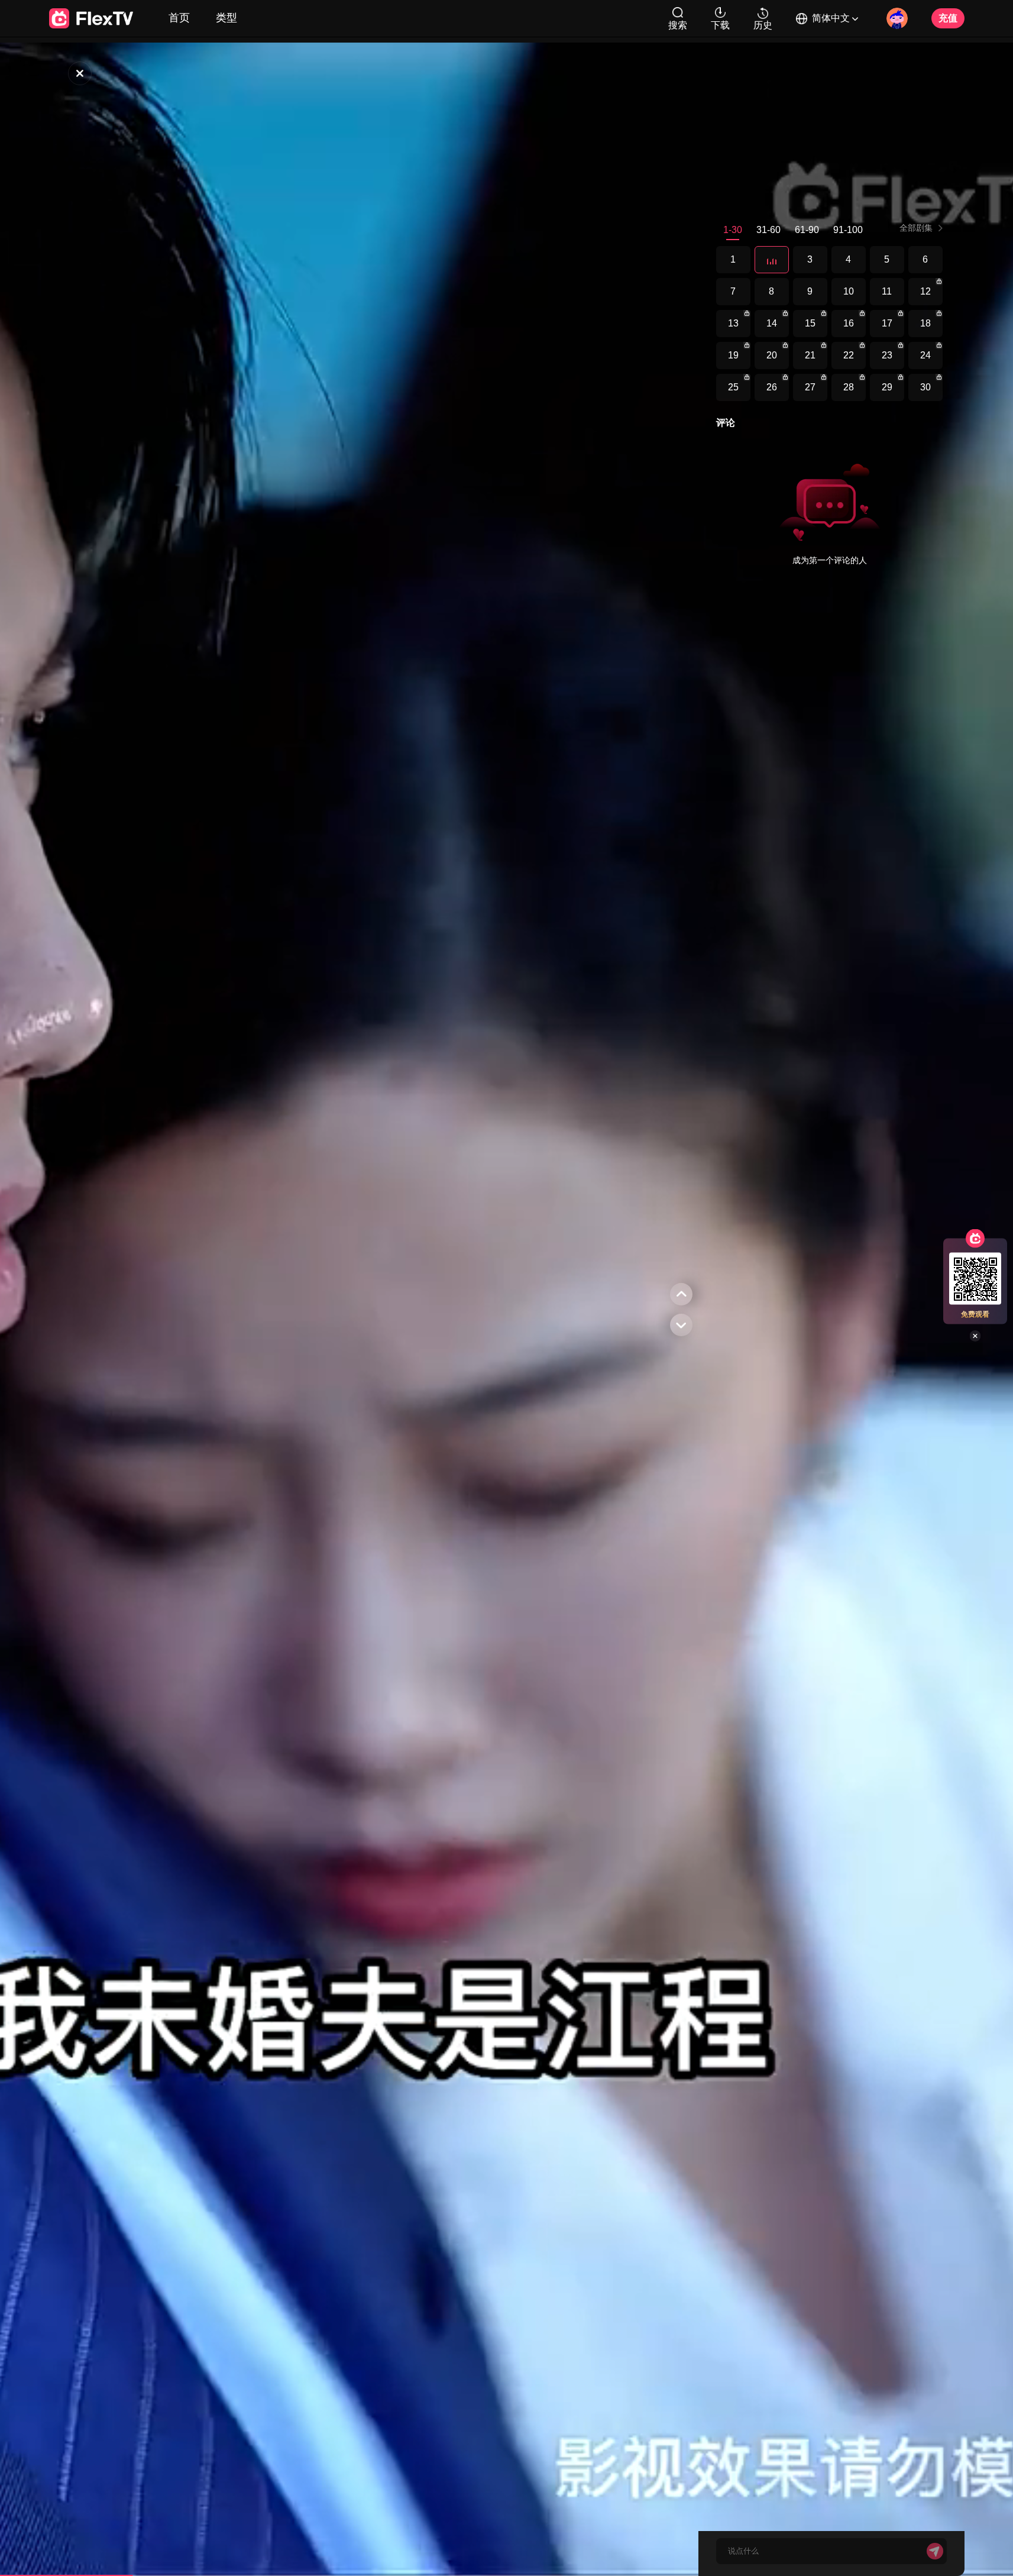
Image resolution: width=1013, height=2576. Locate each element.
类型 (226, 18)
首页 (179, 18)
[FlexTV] (80, 73)
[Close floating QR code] (975, 1336)
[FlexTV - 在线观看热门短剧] (91, 18)
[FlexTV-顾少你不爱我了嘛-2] (772, 260)
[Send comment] (935, 2551)
